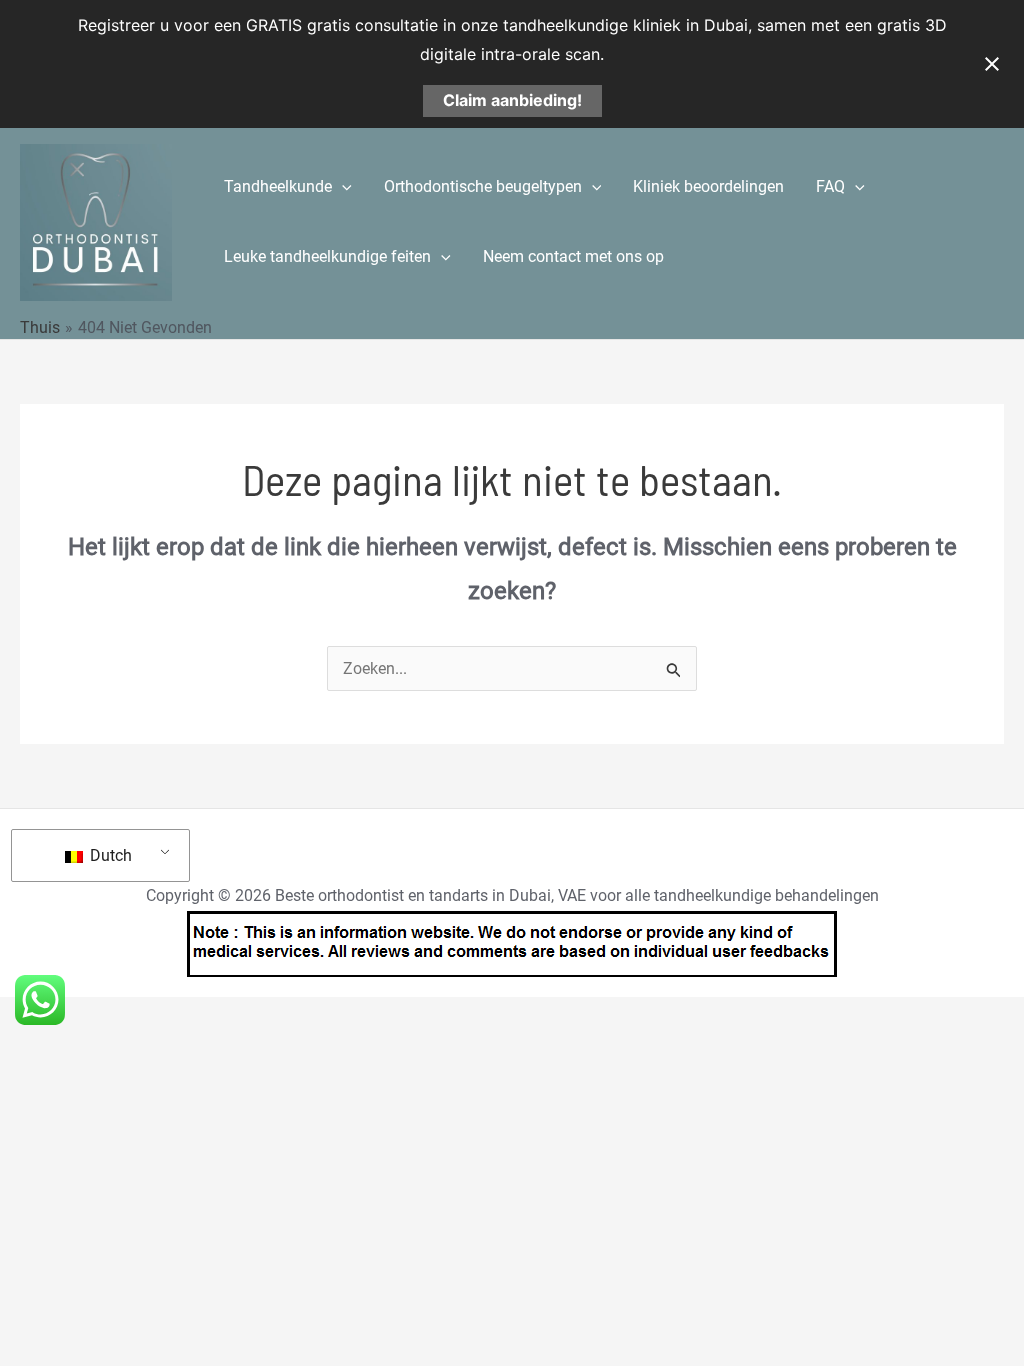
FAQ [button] (830, 186)
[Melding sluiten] (992, 64)
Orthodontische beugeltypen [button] (483, 186)
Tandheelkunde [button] (278, 186)
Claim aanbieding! (512, 100)
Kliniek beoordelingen (708, 186)
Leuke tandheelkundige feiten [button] (327, 256)
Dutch (109, 855)
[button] (342, 187)
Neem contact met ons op (573, 256)
